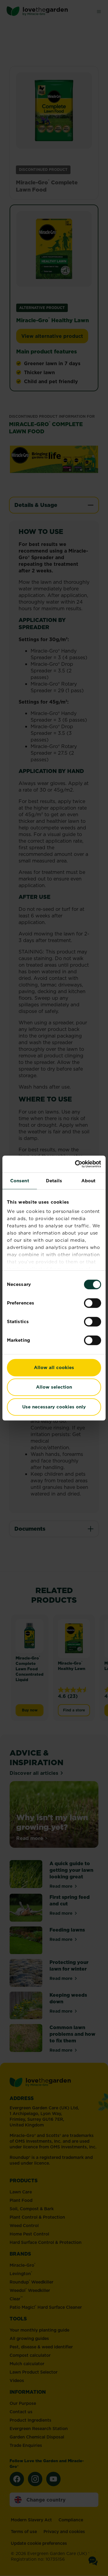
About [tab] (88, 1181)
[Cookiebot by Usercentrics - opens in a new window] (76, 1164)
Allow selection (54, 1387)
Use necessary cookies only (54, 1407)
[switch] (93, 1303)
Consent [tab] (20, 1181)
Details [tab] (54, 1181)
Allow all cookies (54, 1367)
